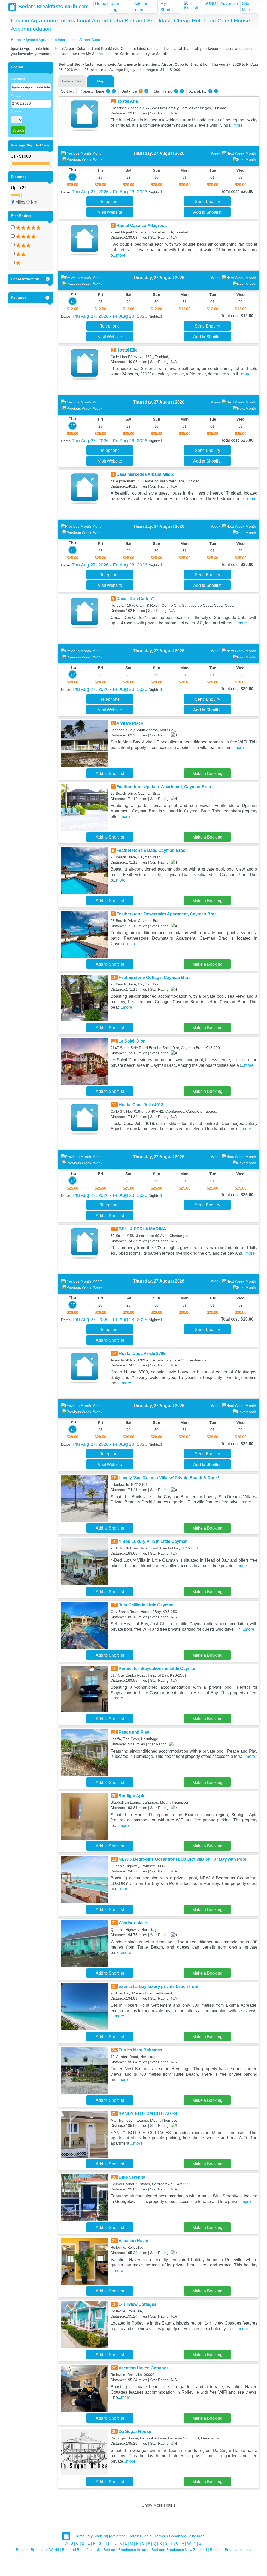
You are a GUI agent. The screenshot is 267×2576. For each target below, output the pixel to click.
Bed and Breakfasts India (231, 2550)
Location (18, 79)
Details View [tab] (72, 81)
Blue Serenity (132, 2177)
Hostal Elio (127, 350)
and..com (53, 7)
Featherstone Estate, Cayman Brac (151, 850)
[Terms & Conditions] (171, 2536)
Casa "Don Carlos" (135, 599)
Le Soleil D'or (132, 1041)
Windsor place (133, 1923)
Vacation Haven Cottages (144, 2368)
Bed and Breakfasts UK (81, 2550)
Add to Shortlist (207, 212)
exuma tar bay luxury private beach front (159, 1986)
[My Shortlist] (97, 2536)
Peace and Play (134, 1732)
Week (98, 159)
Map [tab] (101, 81)
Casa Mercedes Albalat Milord (145, 474)
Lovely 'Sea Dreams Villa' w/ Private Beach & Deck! (169, 1478)
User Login (116, 7)
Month (98, 153)
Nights (16, 112)
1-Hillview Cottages (138, 2304)
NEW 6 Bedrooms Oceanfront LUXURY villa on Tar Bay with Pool (182, 1859)
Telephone (110, 202)
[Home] (80, 2536)
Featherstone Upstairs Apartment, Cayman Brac (164, 787)
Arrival (16, 95)
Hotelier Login (140, 7)
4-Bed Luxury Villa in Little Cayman (153, 1541)
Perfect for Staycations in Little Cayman (158, 1669)
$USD (210, 4)
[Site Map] (197, 2536)
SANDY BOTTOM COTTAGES (148, 2114)
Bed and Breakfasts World (37, 2550)
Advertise (229, 4)
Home (101, 4)
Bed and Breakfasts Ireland (126, 2550)
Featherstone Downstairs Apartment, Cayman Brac (166, 914)
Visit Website (110, 212)
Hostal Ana (127, 101)
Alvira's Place (130, 723)
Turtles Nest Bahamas (140, 2050)
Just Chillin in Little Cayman (146, 1605)
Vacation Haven (134, 2241)
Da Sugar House (135, 2432)
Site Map (246, 7)
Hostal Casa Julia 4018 (141, 1105)
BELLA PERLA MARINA (142, 1229)
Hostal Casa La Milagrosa (141, 226)
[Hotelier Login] (140, 2536)
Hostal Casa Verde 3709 (142, 1354)
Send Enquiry (207, 202)
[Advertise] (118, 2536)
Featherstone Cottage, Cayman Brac (155, 978)
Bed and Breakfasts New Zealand (179, 2550)
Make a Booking (207, 774)
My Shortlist (168, 7)
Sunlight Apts (132, 1796)
